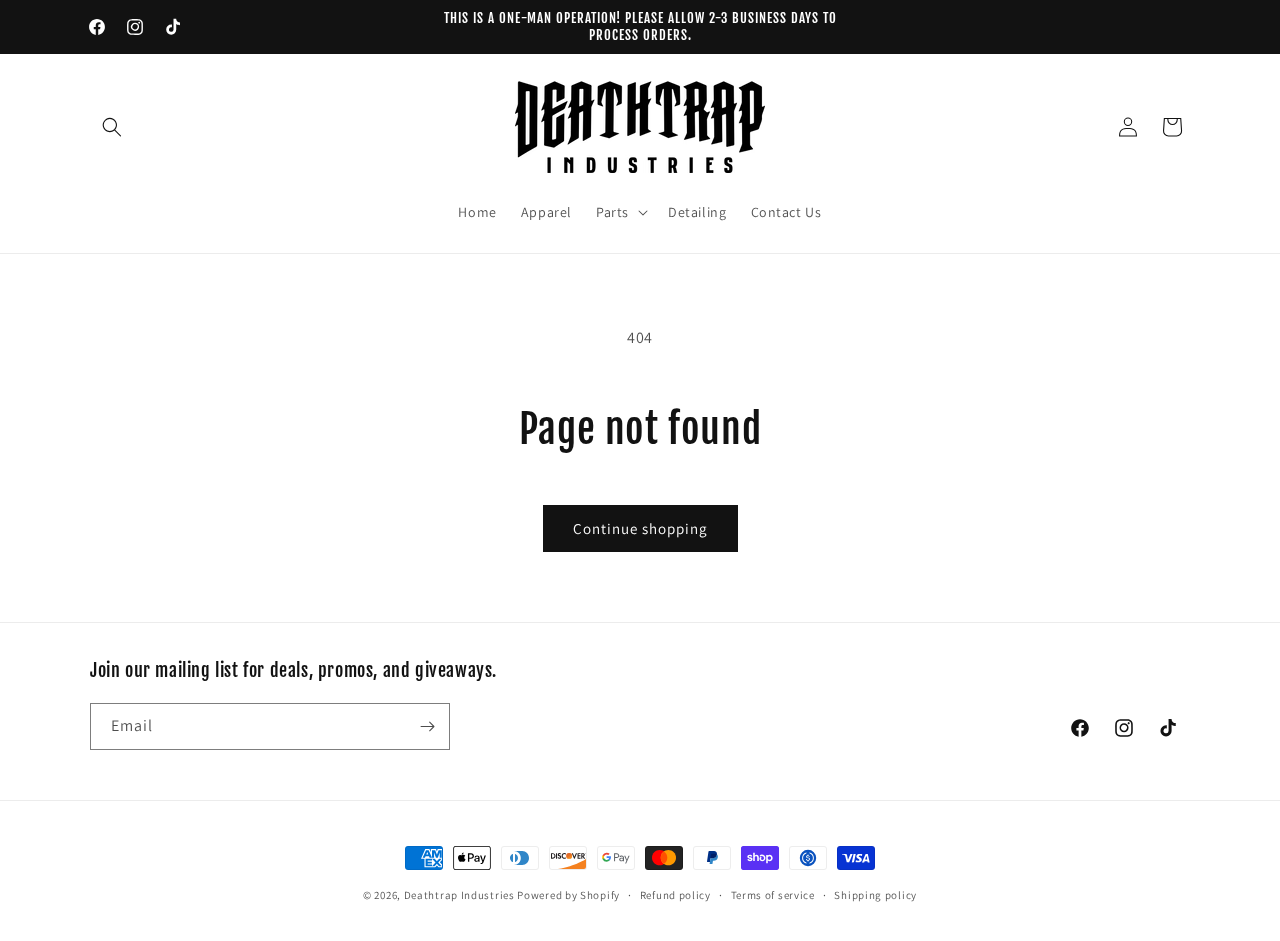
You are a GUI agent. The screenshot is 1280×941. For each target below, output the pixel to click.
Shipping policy (875, 895)
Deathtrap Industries (459, 895)
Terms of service (773, 895)
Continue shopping (640, 528)
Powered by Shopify (568, 895)
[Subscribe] (427, 726)
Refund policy (675, 895)
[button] (112, 127)
